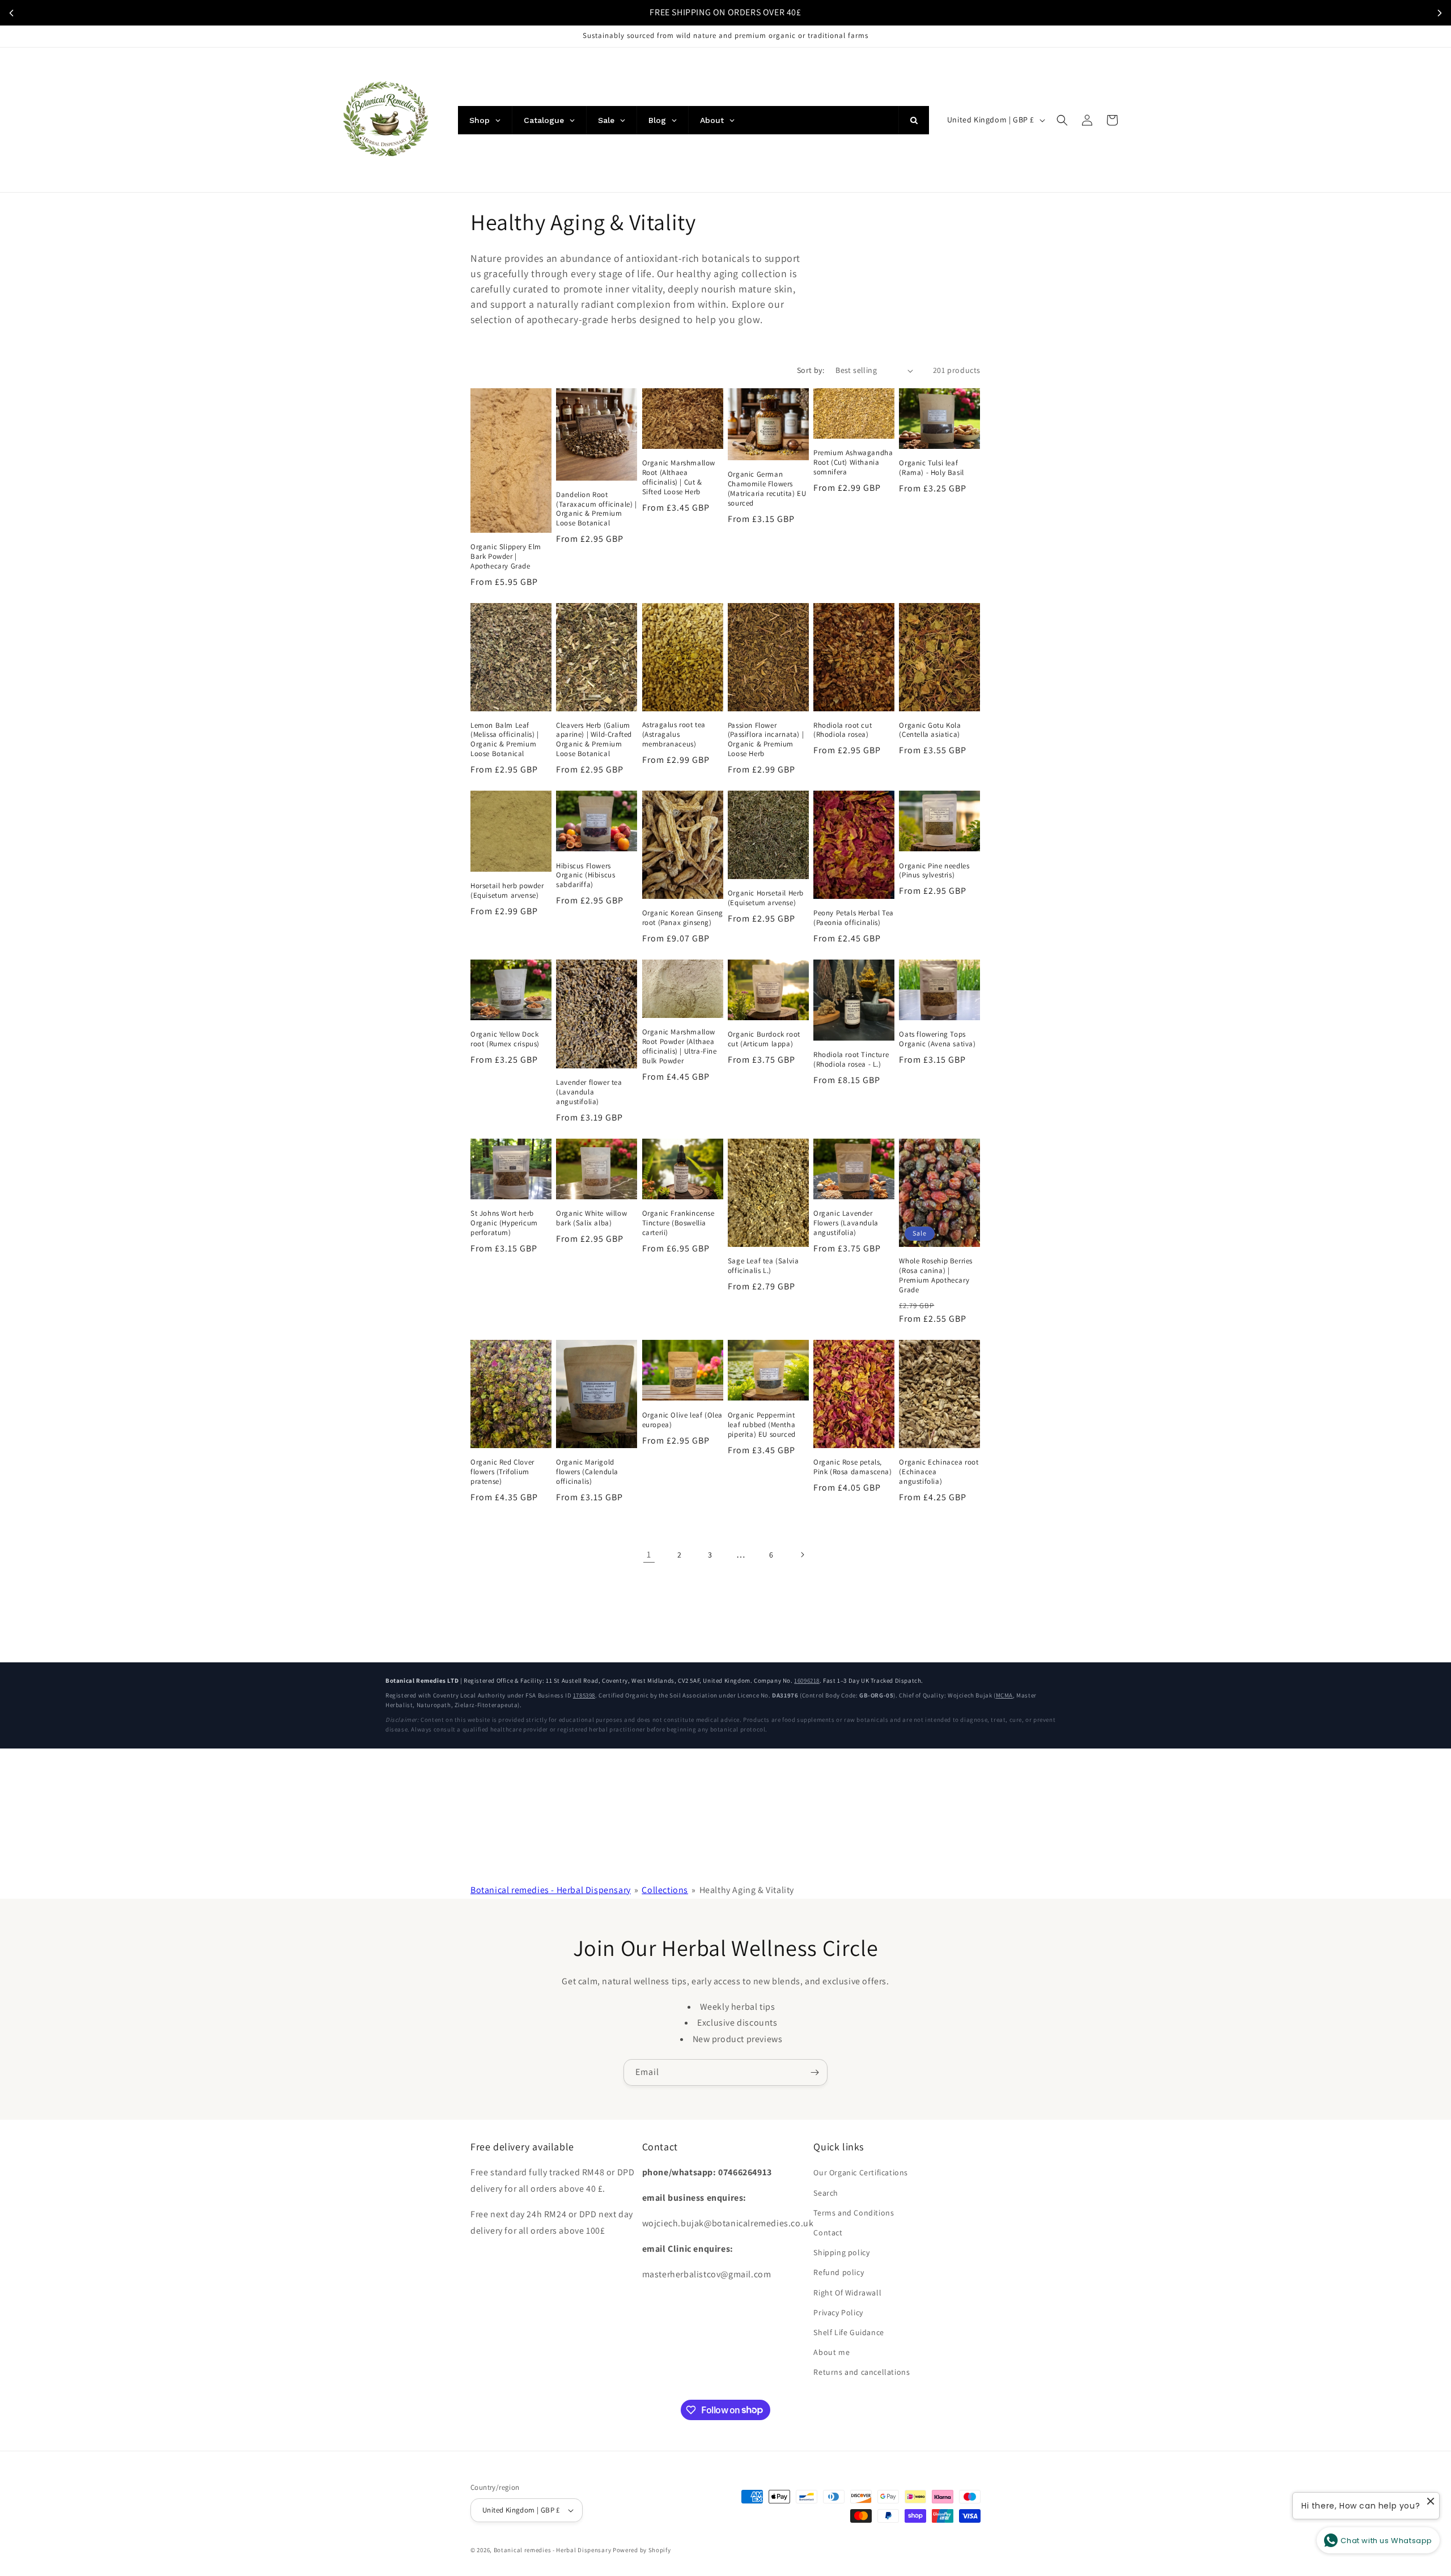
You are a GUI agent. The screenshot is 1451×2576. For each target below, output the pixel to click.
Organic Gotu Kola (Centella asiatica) (930, 730)
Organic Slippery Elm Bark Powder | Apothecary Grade (506, 557)
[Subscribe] (814, 2072)
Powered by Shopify (642, 2550)
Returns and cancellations (862, 2372)
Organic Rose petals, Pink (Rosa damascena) (853, 1467)
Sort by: (811, 370)
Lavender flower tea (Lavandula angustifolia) (589, 1092)
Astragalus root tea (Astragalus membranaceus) (674, 735)
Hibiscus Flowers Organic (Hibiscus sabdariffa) (586, 876)
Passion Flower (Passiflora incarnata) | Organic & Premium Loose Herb (766, 740)
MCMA (1004, 1695)
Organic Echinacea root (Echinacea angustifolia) (939, 1472)
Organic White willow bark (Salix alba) (591, 1218)
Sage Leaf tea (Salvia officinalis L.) (763, 1266)
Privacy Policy (838, 2312)
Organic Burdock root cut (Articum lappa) (764, 1039)
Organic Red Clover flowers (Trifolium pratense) (502, 1472)
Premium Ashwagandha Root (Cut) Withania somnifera (853, 462)
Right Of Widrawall (847, 2293)
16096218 (807, 1680)
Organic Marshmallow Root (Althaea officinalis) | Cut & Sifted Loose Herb (679, 478)
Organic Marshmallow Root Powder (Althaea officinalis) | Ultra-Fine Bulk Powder (680, 1047)
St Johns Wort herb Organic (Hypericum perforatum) (504, 1223)
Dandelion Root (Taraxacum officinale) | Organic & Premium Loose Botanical (596, 509)
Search (826, 2193)
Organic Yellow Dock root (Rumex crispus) (505, 1039)
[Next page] (802, 1555)
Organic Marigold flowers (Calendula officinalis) (587, 1472)
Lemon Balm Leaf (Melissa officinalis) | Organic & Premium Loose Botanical (505, 740)
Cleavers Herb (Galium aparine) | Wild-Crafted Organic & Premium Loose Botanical (594, 740)
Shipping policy (841, 2252)
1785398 (584, 1695)
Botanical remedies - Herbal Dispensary (551, 1890)
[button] (1062, 120)
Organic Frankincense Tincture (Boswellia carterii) (678, 1223)
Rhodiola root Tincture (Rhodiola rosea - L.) (851, 1060)
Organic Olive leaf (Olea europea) (682, 1420)
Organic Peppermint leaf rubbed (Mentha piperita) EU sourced (762, 1425)
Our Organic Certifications (861, 2172)
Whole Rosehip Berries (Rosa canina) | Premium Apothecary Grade (936, 1276)
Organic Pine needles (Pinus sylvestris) (934, 871)
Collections (665, 1890)
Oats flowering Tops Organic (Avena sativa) (937, 1039)
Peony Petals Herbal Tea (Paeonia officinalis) (854, 918)
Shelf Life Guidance (848, 2332)
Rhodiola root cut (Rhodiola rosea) (843, 730)
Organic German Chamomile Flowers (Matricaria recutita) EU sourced (767, 489)
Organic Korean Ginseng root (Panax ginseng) (683, 918)
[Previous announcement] (11, 13)
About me (831, 2352)
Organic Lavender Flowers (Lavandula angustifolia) (846, 1223)
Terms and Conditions (854, 2213)
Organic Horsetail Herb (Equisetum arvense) (766, 898)
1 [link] (649, 1554)
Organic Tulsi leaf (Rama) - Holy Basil (931, 468)
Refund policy (839, 2272)
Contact (828, 2233)
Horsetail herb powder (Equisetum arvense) (507, 891)
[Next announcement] (1440, 13)
